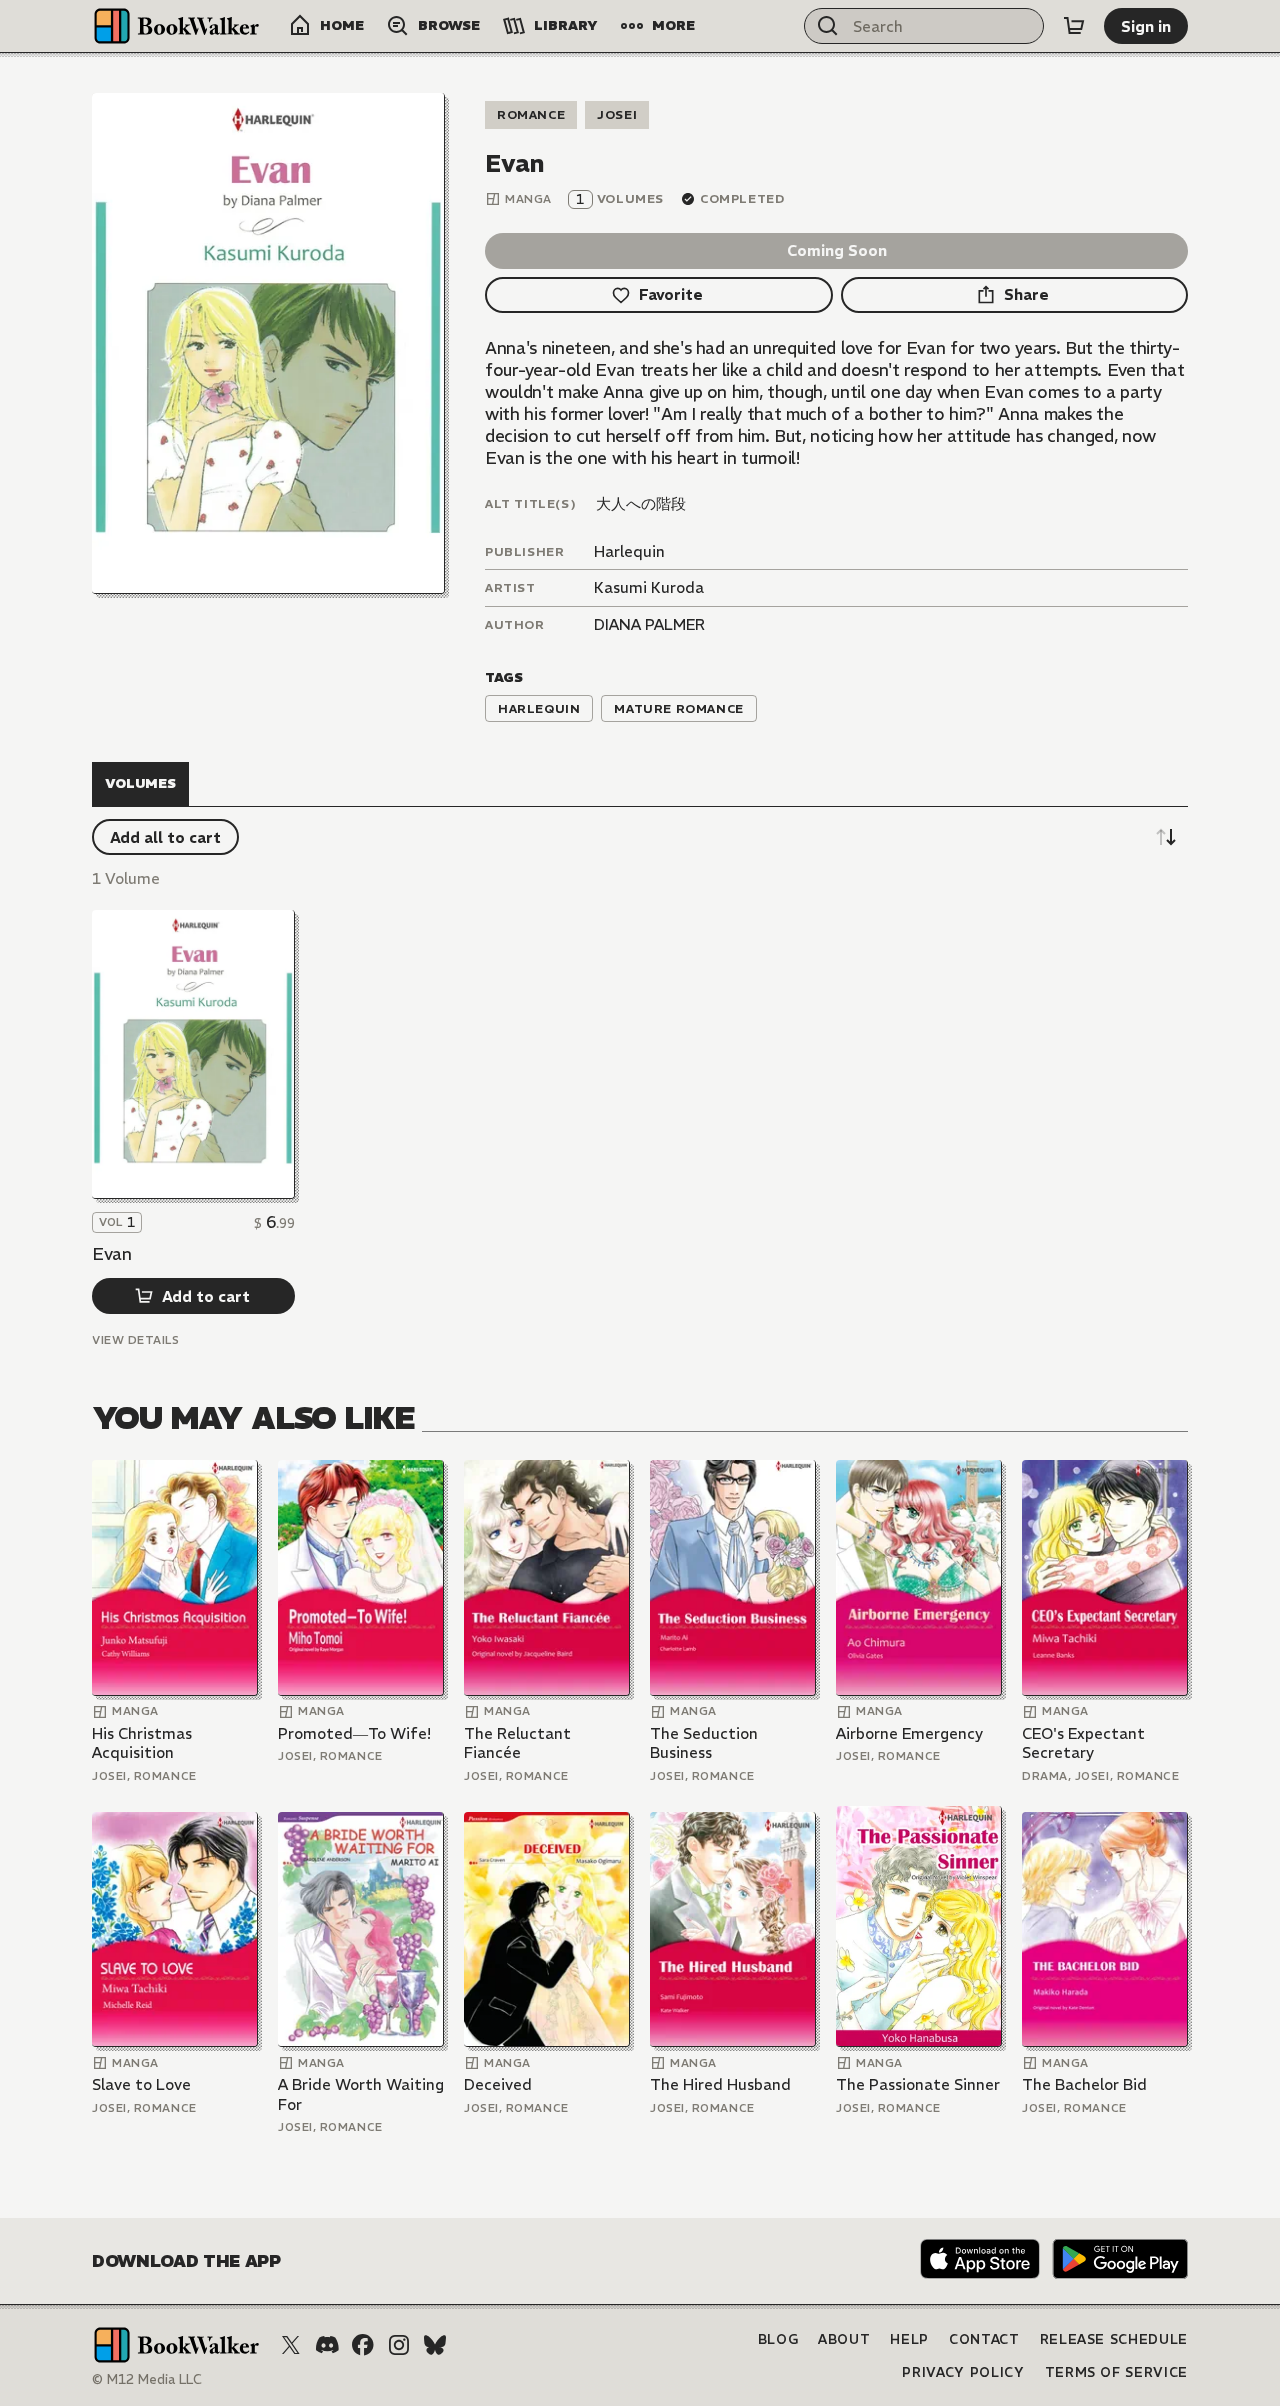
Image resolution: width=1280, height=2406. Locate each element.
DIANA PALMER (649, 624)
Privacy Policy (963, 2372)
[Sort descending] (1166, 837)
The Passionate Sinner (918, 2084)
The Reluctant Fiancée (517, 1743)
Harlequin (629, 551)
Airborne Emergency (909, 1733)
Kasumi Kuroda (649, 587)
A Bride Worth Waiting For (361, 2094)
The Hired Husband (720, 2084)
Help (909, 2339)
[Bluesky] (435, 2345)
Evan (112, 1254)
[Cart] (1074, 26)
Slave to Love (141, 2084)
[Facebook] (363, 2345)
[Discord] (327, 2345)
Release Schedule (1114, 2339)
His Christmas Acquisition (142, 1743)
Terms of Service (1116, 2372)
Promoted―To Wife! (354, 1733)
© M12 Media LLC (147, 2379)
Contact (984, 2339)
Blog (778, 2339)
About (844, 2339)
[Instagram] (399, 2345)
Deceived (498, 2084)
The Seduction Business (704, 1743)
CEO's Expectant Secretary (1083, 1743)
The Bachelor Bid (1084, 2084)
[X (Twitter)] (291, 2345)
